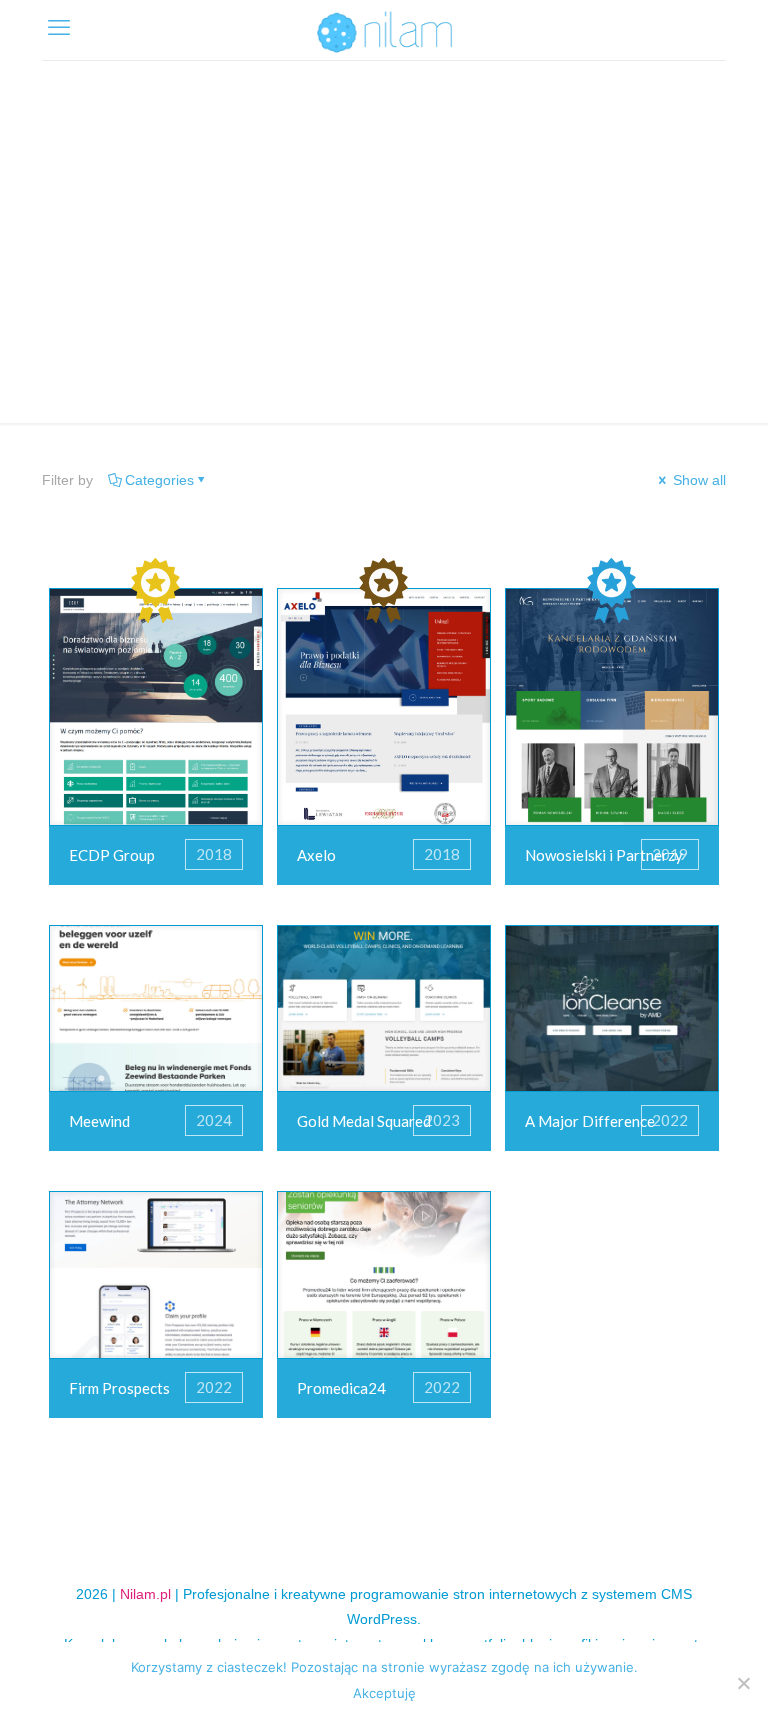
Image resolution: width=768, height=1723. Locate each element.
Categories (159, 480)
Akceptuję (384, 1693)
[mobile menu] (59, 28)
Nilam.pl (145, 1594)
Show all (697, 480)
